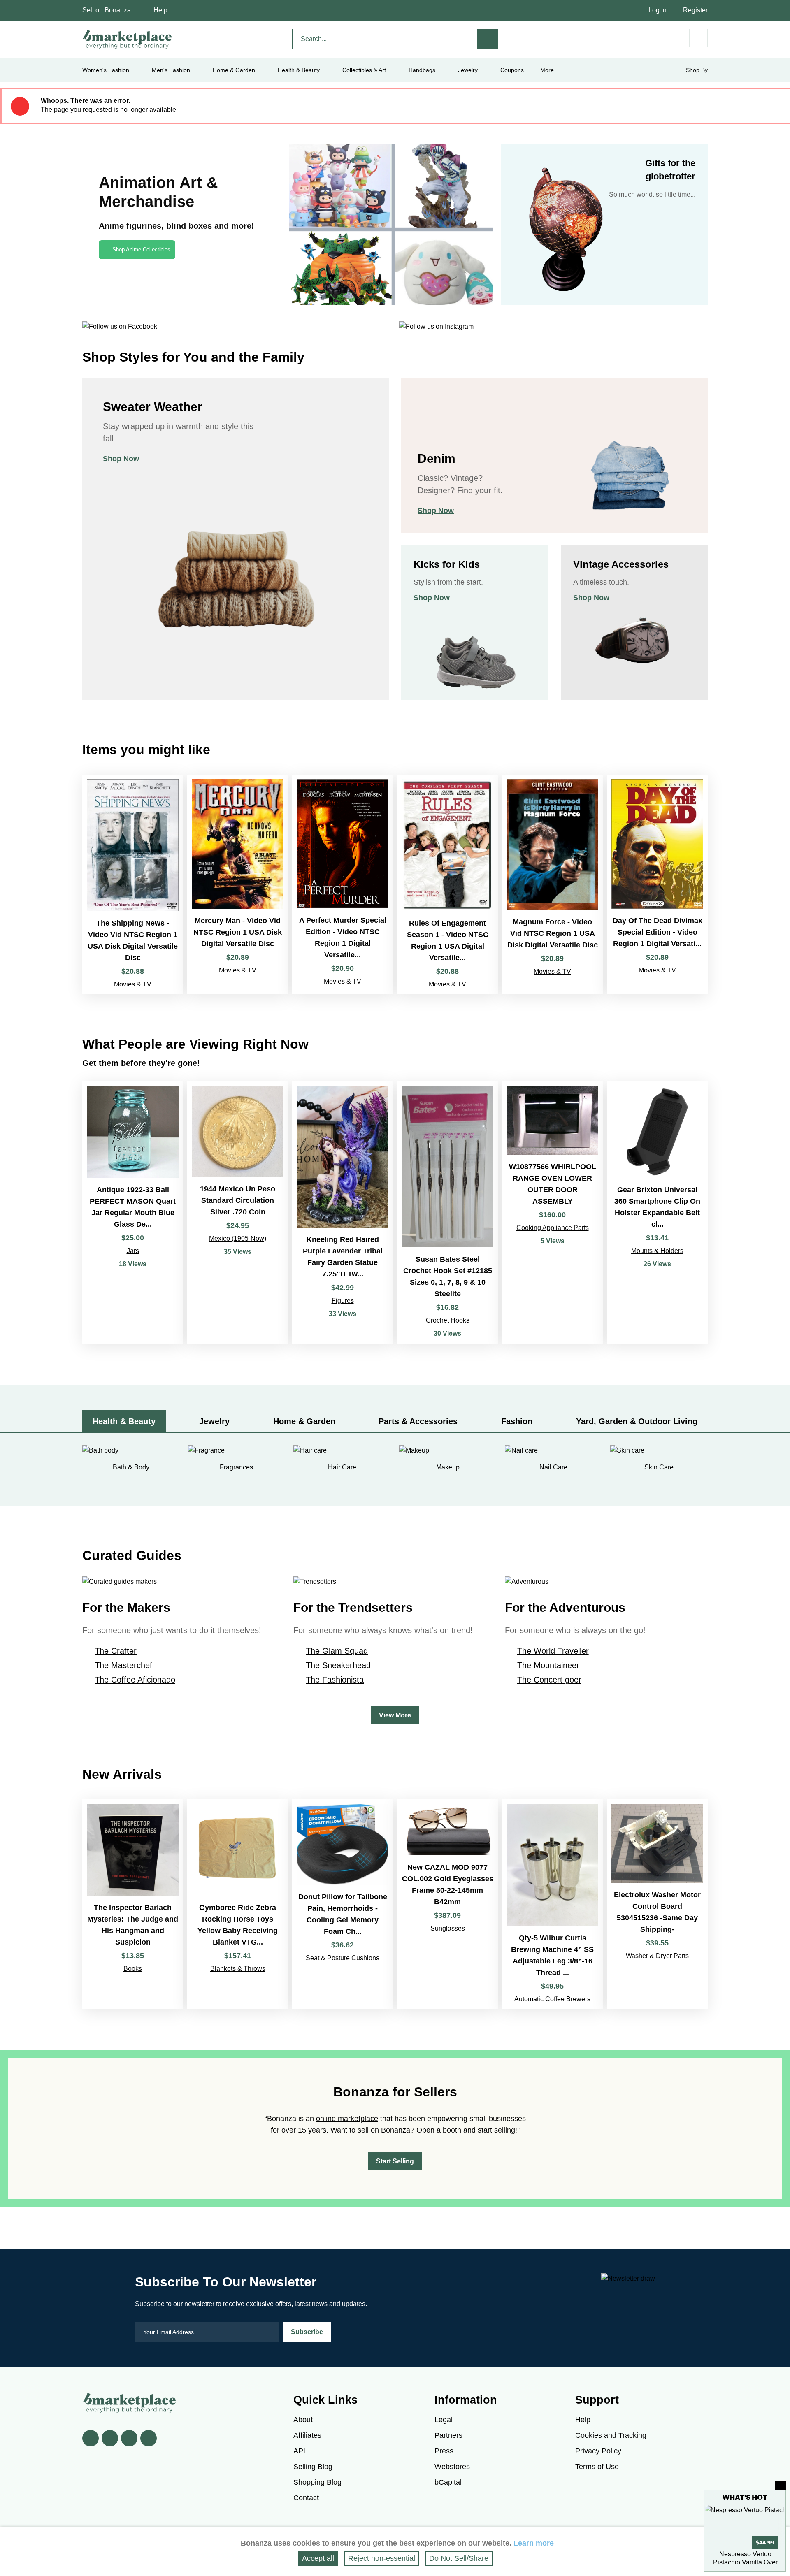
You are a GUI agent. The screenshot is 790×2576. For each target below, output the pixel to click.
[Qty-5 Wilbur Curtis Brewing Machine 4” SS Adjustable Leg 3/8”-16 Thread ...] (552, 1904)
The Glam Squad (337, 1651)
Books (133, 1969)
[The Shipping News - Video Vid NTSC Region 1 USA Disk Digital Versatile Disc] (133, 884)
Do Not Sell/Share (459, 2558)
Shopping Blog (317, 2482)
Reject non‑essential (382, 2558)
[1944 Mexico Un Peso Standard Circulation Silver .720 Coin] (238, 1213)
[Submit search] (488, 39)
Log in (658, 10)
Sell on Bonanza (107, 10)
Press (444, 2451)
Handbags (422, 70)
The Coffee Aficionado (135, 1680)
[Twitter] (110, 2438)
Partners (448, 2435)
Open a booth (439, 2130)
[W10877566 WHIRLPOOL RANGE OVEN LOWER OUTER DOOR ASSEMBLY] (552, 1213)
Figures (343, 1301)
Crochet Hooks (448, 1320)
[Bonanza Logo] (128, 39)
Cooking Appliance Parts (553, 1228)
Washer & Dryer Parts (657, 1956)
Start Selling (395, 2161)
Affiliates (307, 2435)
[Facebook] (91, 2438)
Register (695, 10)
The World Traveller (553, 1651)
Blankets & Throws (238, 1969)
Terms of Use (597, 2467)
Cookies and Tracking (611, 2435)
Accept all (318, 2558)
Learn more (534, 2543)
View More (395, 1715)
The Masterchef (123, 1665)
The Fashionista (335, 1680)
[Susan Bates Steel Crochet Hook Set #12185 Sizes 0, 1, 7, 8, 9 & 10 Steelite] (447, 1213)
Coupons (512, 70)
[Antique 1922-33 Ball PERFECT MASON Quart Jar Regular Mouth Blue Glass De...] (133, 1213)
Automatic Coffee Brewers (552, 1999)
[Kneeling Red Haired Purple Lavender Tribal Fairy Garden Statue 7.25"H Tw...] (343, 1213)
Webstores (452, 2467)
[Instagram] (149, 2438)
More (547, 70)
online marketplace (347, 2119)
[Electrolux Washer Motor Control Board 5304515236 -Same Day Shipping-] (657, 1904)
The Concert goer (549, 1680)
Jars (133, 1251)
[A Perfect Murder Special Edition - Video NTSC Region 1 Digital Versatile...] (343, 884)
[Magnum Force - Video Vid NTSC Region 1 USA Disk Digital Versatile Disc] (552, 884)
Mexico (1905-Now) (238, 1238)
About (303, 2420)
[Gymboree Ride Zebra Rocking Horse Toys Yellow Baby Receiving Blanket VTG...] (238, 1904)
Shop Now (121, 459)
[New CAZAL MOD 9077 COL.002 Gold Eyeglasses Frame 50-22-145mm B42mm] (447, 1904)
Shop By (697, 70)
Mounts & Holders (657, 1251)
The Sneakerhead (338, 1665)
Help (160, 10)
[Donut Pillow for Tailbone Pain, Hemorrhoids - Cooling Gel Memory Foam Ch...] (343, 1904)
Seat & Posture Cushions (343, 1958)
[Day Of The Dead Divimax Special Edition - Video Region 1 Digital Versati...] (657, 884)
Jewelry (468, 70)
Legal (444, 2420)
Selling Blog (313, 2467)
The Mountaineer (548, 1665)
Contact (306, 2498)
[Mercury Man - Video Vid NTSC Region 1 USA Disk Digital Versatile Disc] (238, 884)
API (299, 2451)
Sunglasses (448, 1928)
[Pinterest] (129, 2438)
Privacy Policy (598, 2451)
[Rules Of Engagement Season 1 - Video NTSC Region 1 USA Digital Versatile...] (447, 884)
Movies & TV (133, 984)
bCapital (448, 2482)
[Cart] (698, 38)
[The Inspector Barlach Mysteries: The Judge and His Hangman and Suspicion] (133, 1904)
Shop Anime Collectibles (141, 249)
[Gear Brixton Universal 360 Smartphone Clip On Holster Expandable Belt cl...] (657, 1213)
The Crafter (116, 1651)
